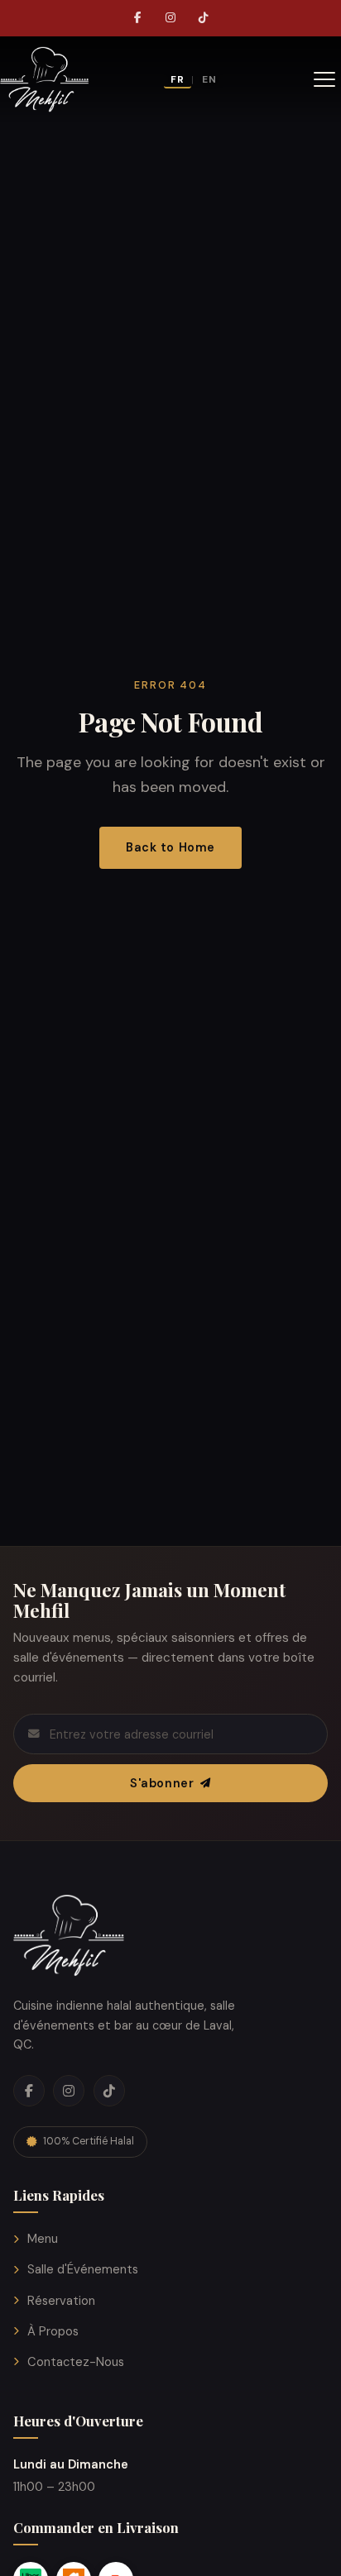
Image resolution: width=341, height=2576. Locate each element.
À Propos (53, 2331)
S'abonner (162, 1783)
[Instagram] (170, 18)
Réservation (61, 2301)
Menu (43, 2239)
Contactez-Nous (76, 2362)
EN (209, 79)
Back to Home (170, 847)
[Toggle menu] (324, 79)
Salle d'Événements (83, 2269)
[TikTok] (204, 18)
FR (178, 79)
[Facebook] (137, 18)
